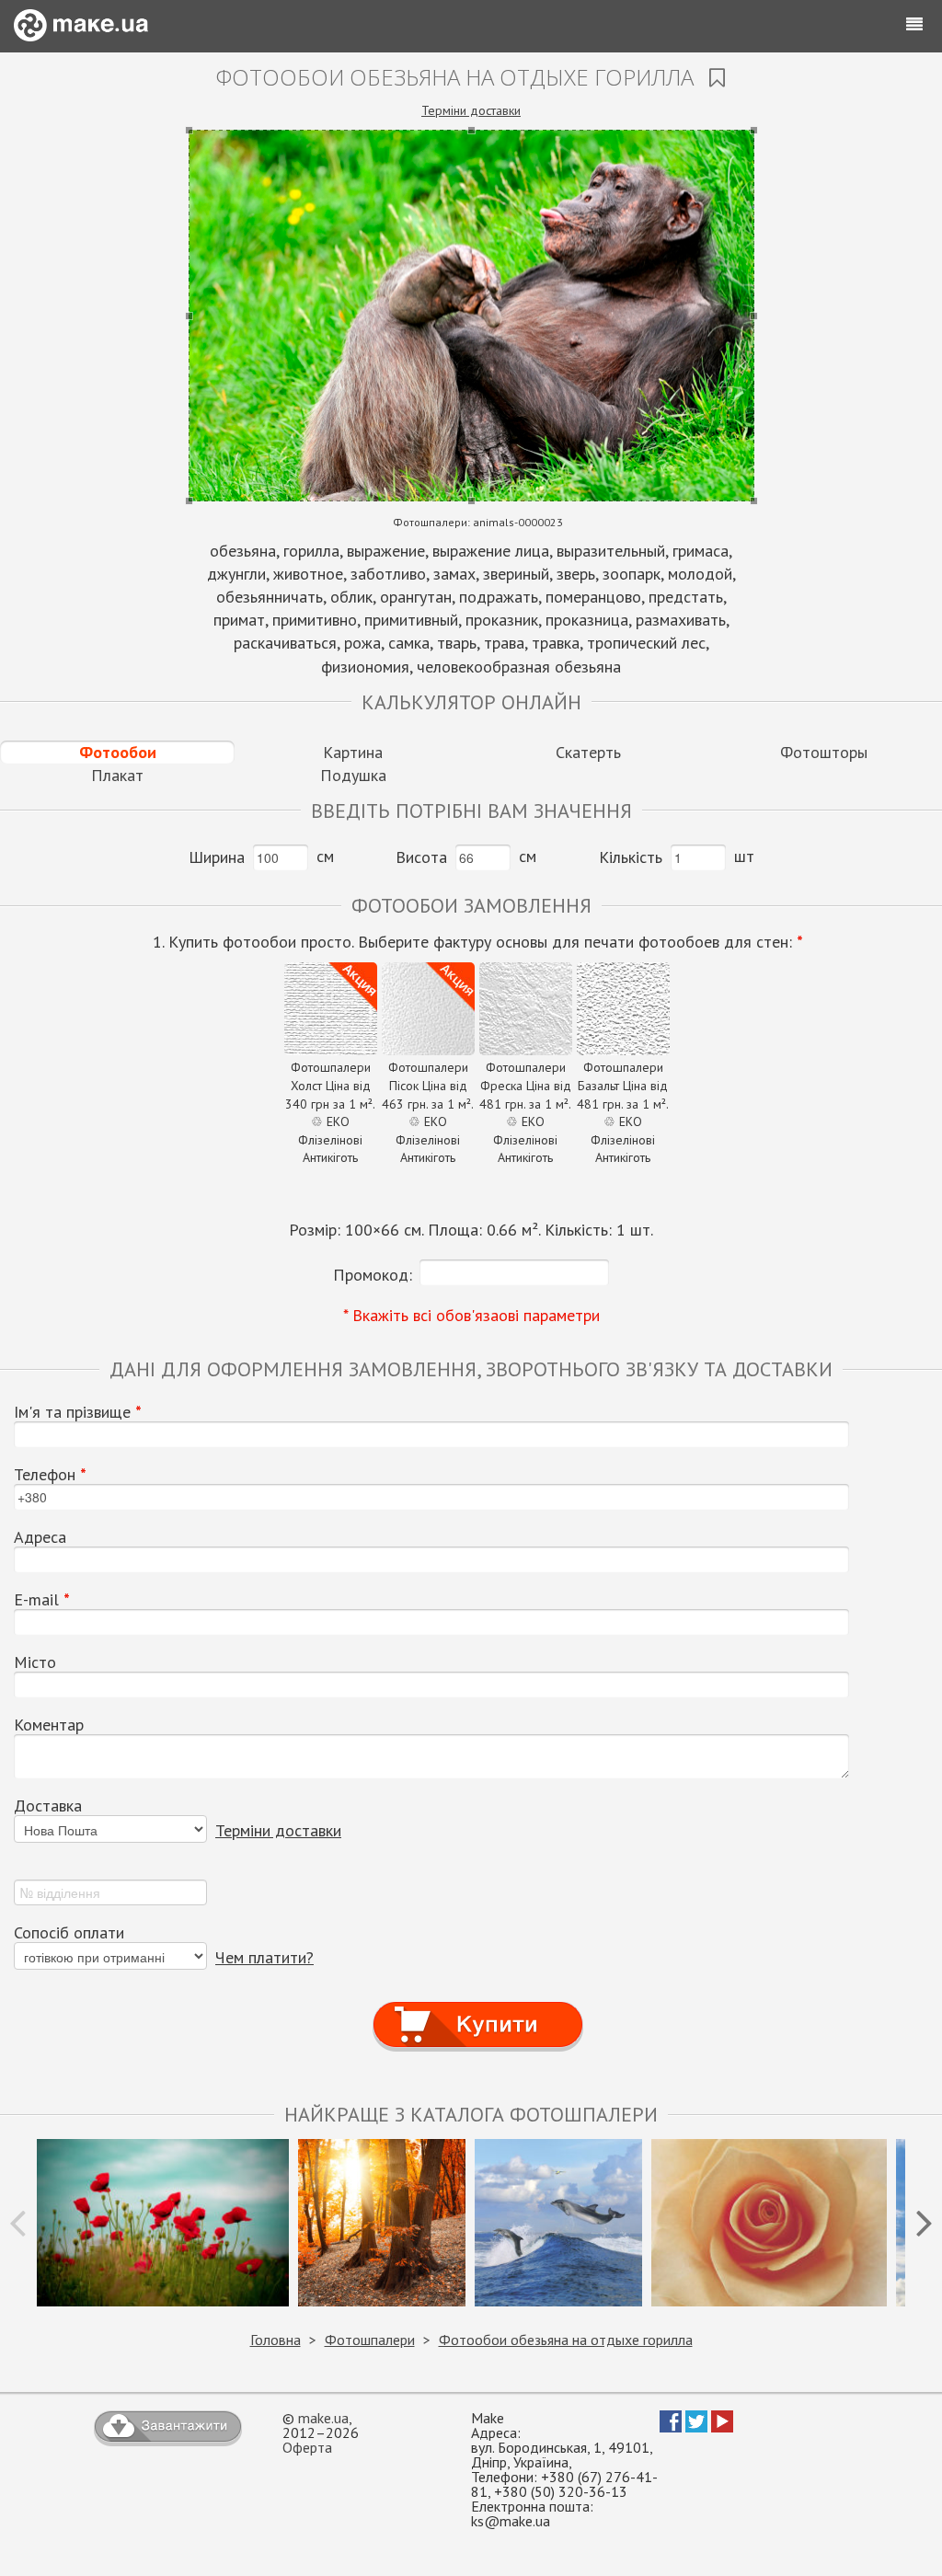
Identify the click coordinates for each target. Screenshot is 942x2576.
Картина (353, 752)
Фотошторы (824, 752)
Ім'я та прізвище (78, 1412)
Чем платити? (264, 1957)
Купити (478, 2008)
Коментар (49, 1725)
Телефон (50, 1475)
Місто (35, 1662)
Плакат (117, 775)
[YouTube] (722, 2427)
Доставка (48, 1806)
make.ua (323, 2418)
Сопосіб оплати (69, 1933)
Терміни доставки (471, 110)
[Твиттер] (696, 2427)
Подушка (353, 775)
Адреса (40, 1537)
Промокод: (373, 1275)
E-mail (42, 1600)
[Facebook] (671, 2427)
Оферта (307, 2447)
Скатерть (588, 752)
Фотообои (118, 752)
